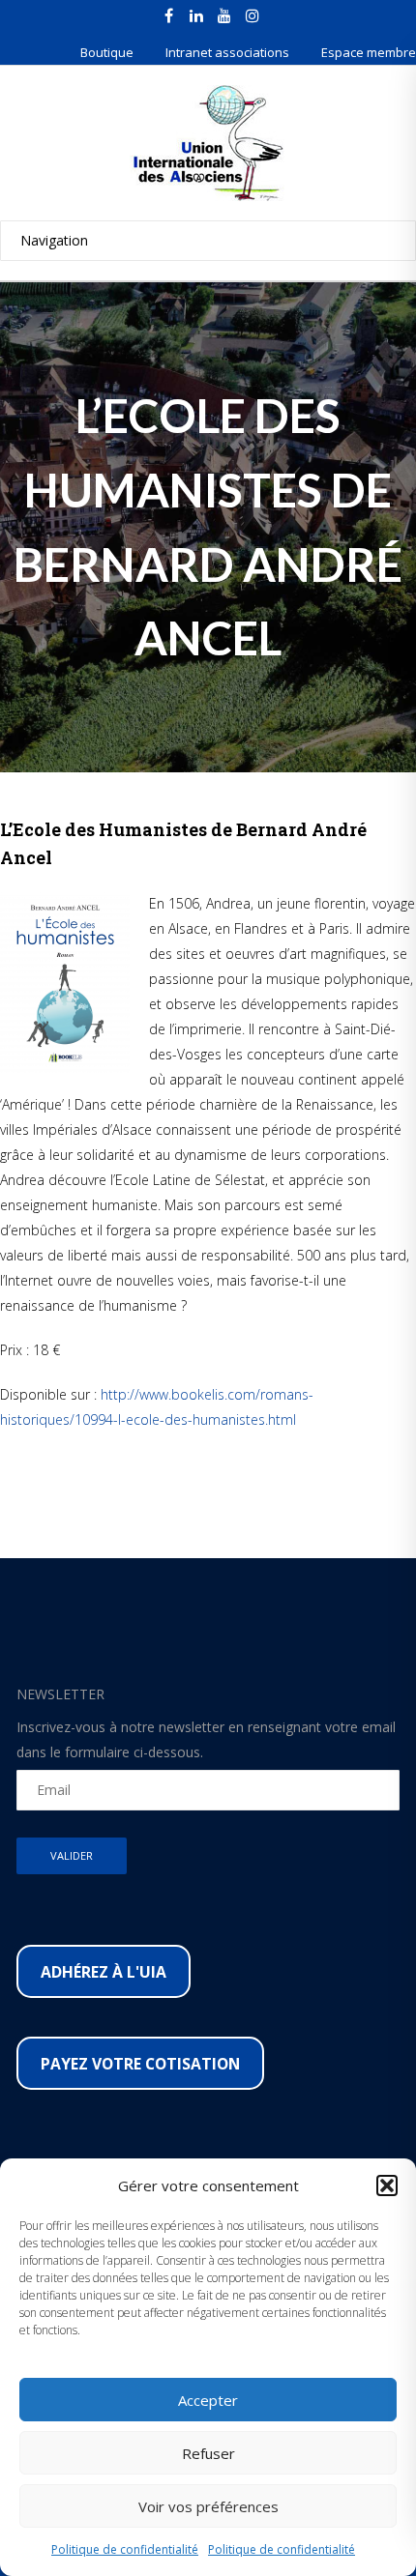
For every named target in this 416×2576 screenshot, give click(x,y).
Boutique (107, 52)
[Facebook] (168, 15)
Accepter (208, 2400)
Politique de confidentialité (125, 2549)
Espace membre (369, 52)
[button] (387, 2185)
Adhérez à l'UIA (104, 1972)
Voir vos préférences (208, 2506)
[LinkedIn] (196, 15)
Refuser (208, 2453)
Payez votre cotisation (140, 2064)
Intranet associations (227, 52)
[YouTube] (224, 15)
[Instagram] (253, 15)
